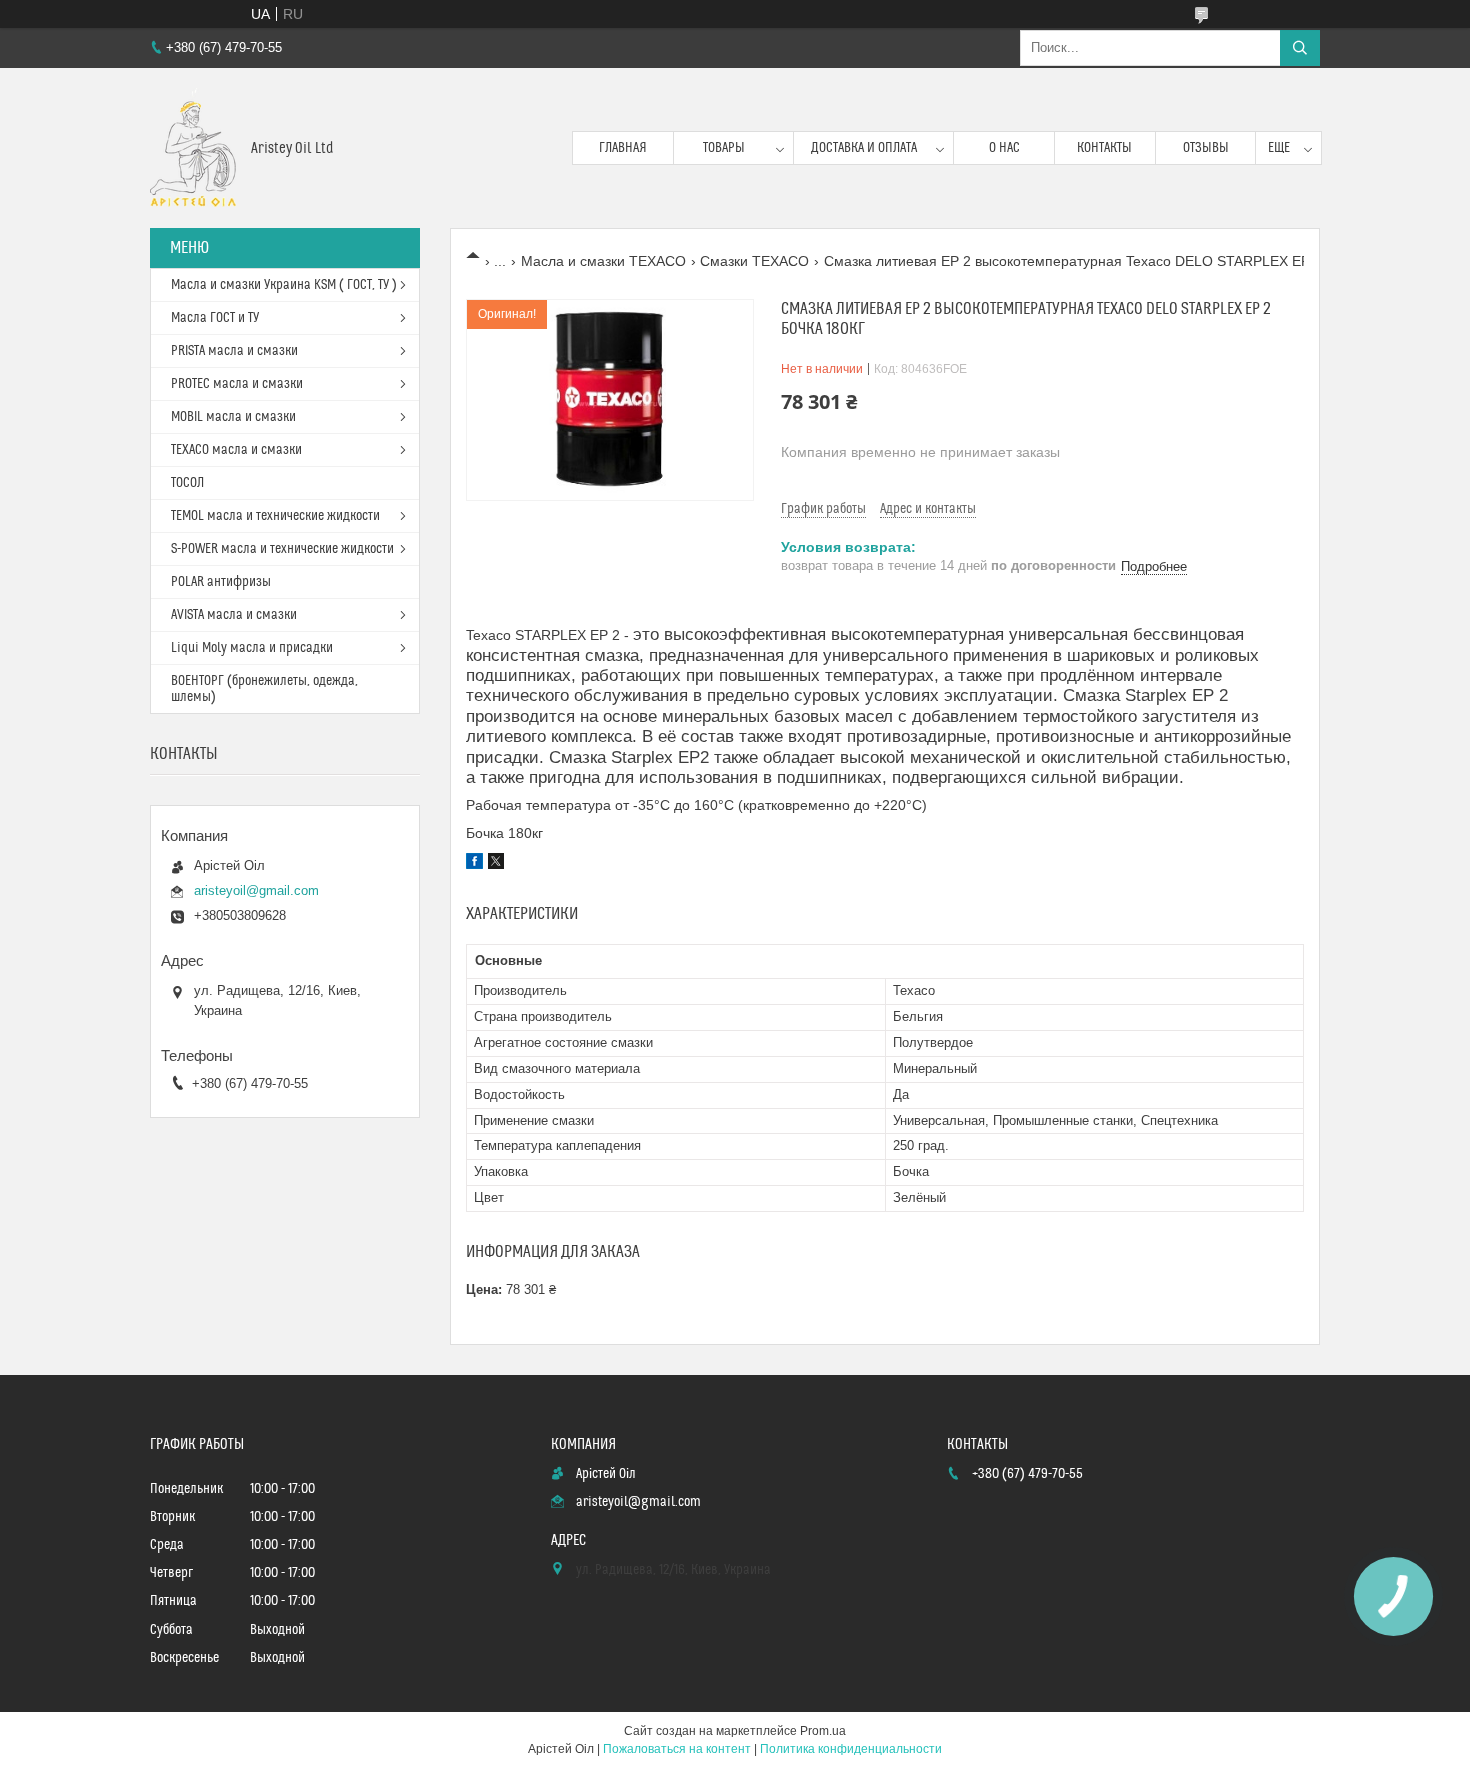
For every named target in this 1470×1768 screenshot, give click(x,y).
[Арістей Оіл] (193, 148)
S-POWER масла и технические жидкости (282, 549)
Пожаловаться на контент (677, 1749)
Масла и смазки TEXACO (603, 261)
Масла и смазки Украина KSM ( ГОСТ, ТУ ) (284, 285)
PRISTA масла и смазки (234, 351)
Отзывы (1206, 148)
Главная (623, 148)
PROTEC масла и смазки (237, 384)
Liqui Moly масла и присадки (252, 648)
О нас (1004, 148)
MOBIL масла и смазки (233, 417)
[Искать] (1300, 48)
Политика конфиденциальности (851, 1749)
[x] (496, 864)
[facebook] (474, 864)
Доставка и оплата (864, 148)
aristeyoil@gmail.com (256, 890)
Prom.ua (823, 1731)
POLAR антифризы (221, 582)
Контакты (1104, 148)
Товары (724, 148)
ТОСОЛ (187, 483)
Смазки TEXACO (754, 261)
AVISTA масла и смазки (234, 615)
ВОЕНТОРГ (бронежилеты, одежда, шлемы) (264, 689)
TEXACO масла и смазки (236, 450)
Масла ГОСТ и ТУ (215, 318)
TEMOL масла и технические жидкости (275, 516)
